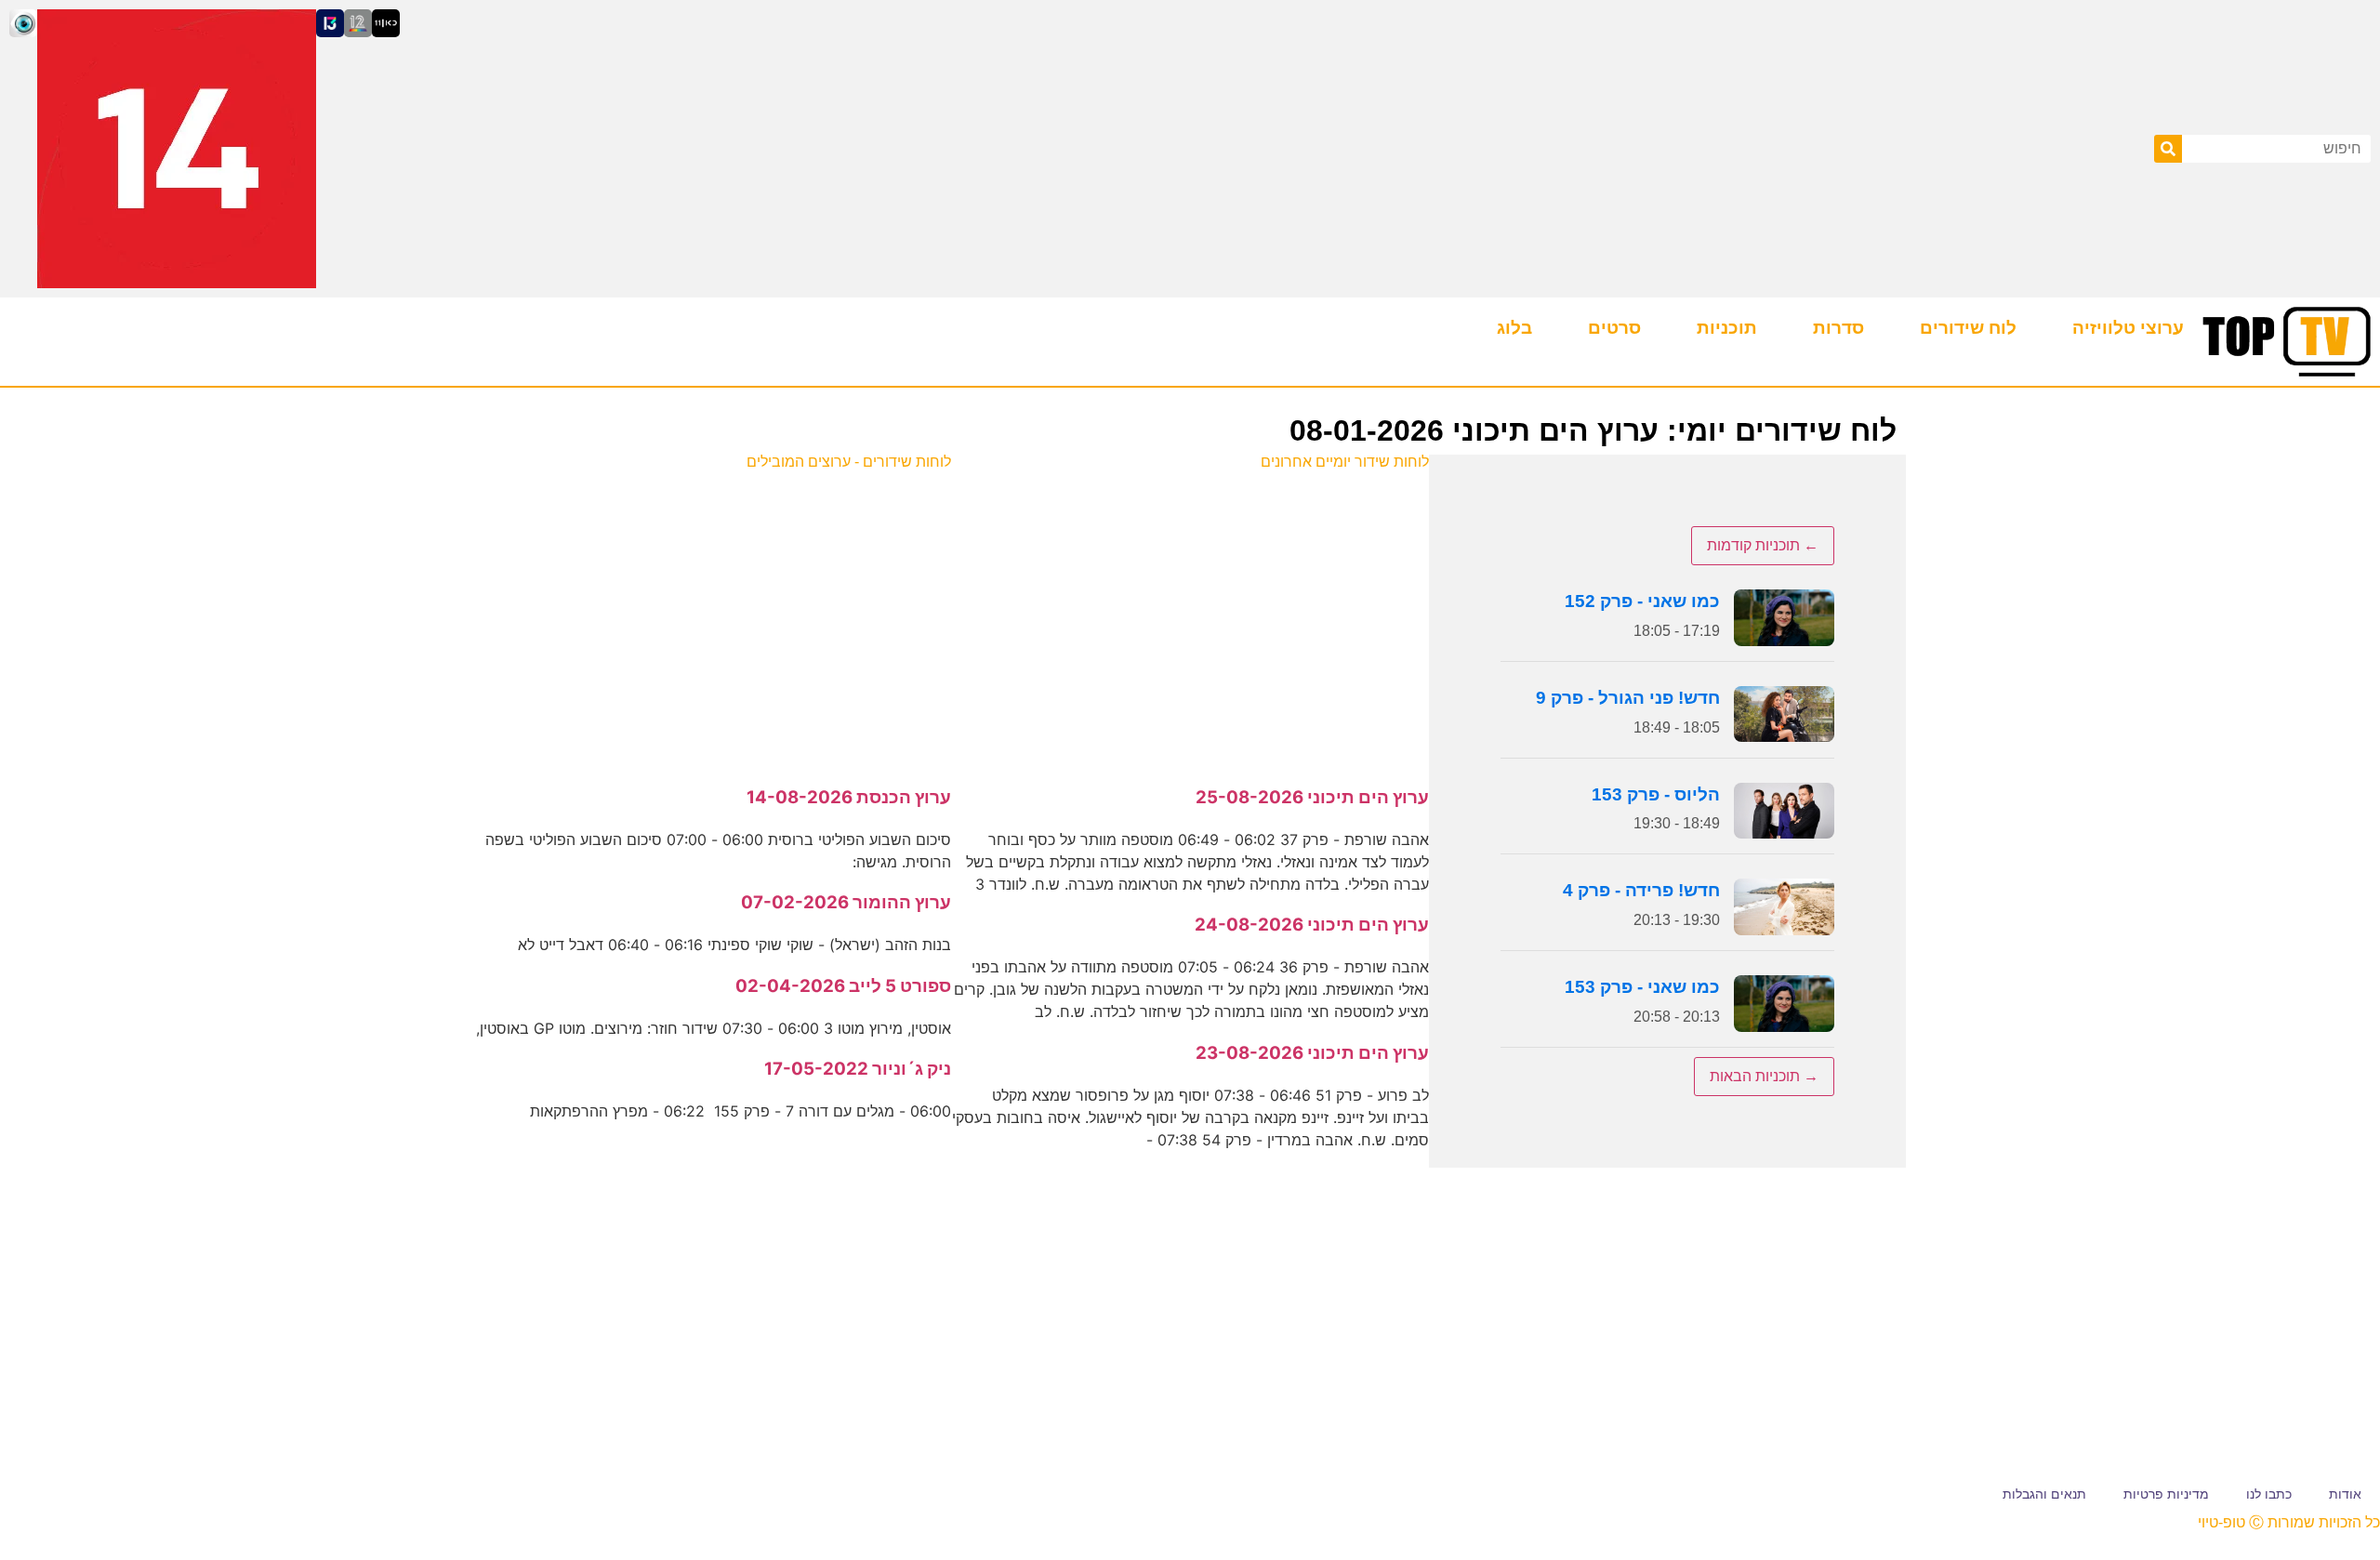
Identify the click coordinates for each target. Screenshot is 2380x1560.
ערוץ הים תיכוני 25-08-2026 (1312, 797)
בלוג (1514, 328)
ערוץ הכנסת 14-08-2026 (849, 797)
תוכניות (1727, 328)
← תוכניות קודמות (1763, 545)
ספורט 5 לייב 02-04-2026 (843, 986)
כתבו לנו (2269, 1494)
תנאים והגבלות (2044, 1494)
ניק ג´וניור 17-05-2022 (858, 1069)
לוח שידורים (1968, 328)
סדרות (1838, 328)
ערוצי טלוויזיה (2128, 328)
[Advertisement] (1190, 618)
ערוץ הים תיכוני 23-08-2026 (1312, 1053)
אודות (2345, 1494)
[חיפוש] (2168, 149)
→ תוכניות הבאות (1764, 1076)
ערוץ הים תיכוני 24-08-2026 (1312, 925)
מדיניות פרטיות (2166, 1494)
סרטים (1614, 328)
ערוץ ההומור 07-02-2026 (846, 902)
